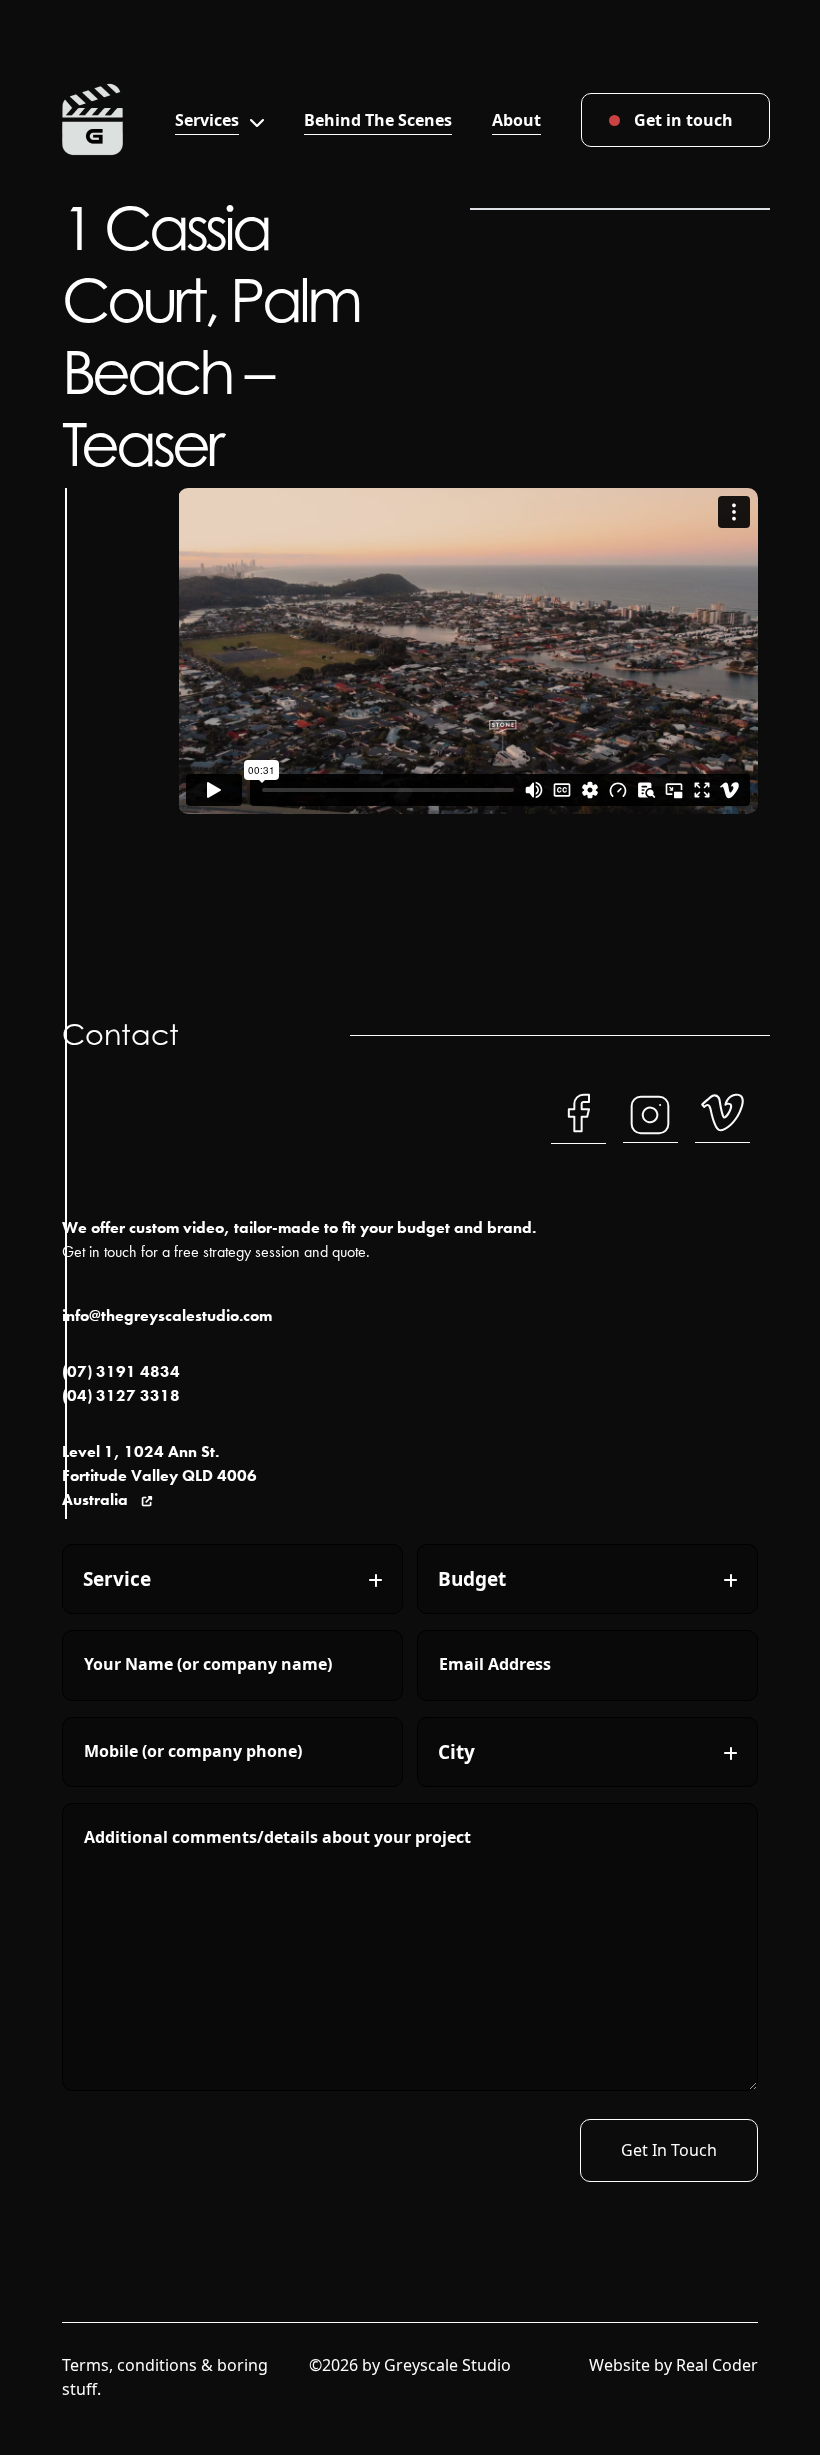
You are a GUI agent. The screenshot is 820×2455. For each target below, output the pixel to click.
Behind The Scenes (378, 120)
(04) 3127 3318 (121, 1395)
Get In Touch (669, 2150)
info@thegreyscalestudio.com (167, 1315)
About (516, 120)
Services (207, 120)
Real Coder (717, 2365)
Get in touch (683, 120)
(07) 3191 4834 (121, 1371)
